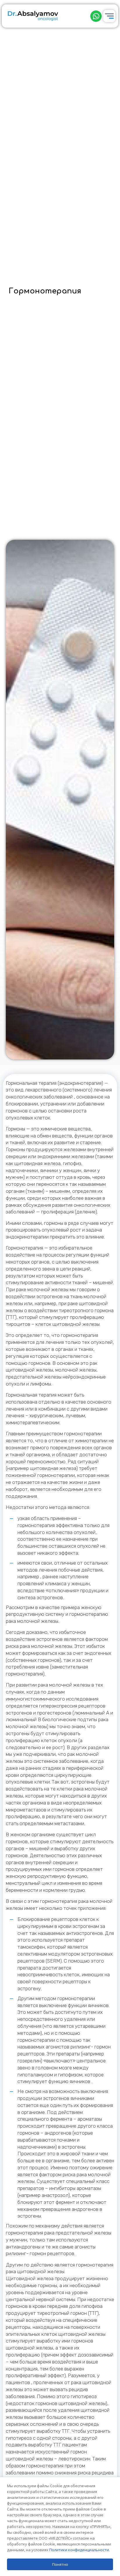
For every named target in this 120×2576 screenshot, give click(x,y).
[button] (96, 16)
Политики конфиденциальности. (80, 2550)
